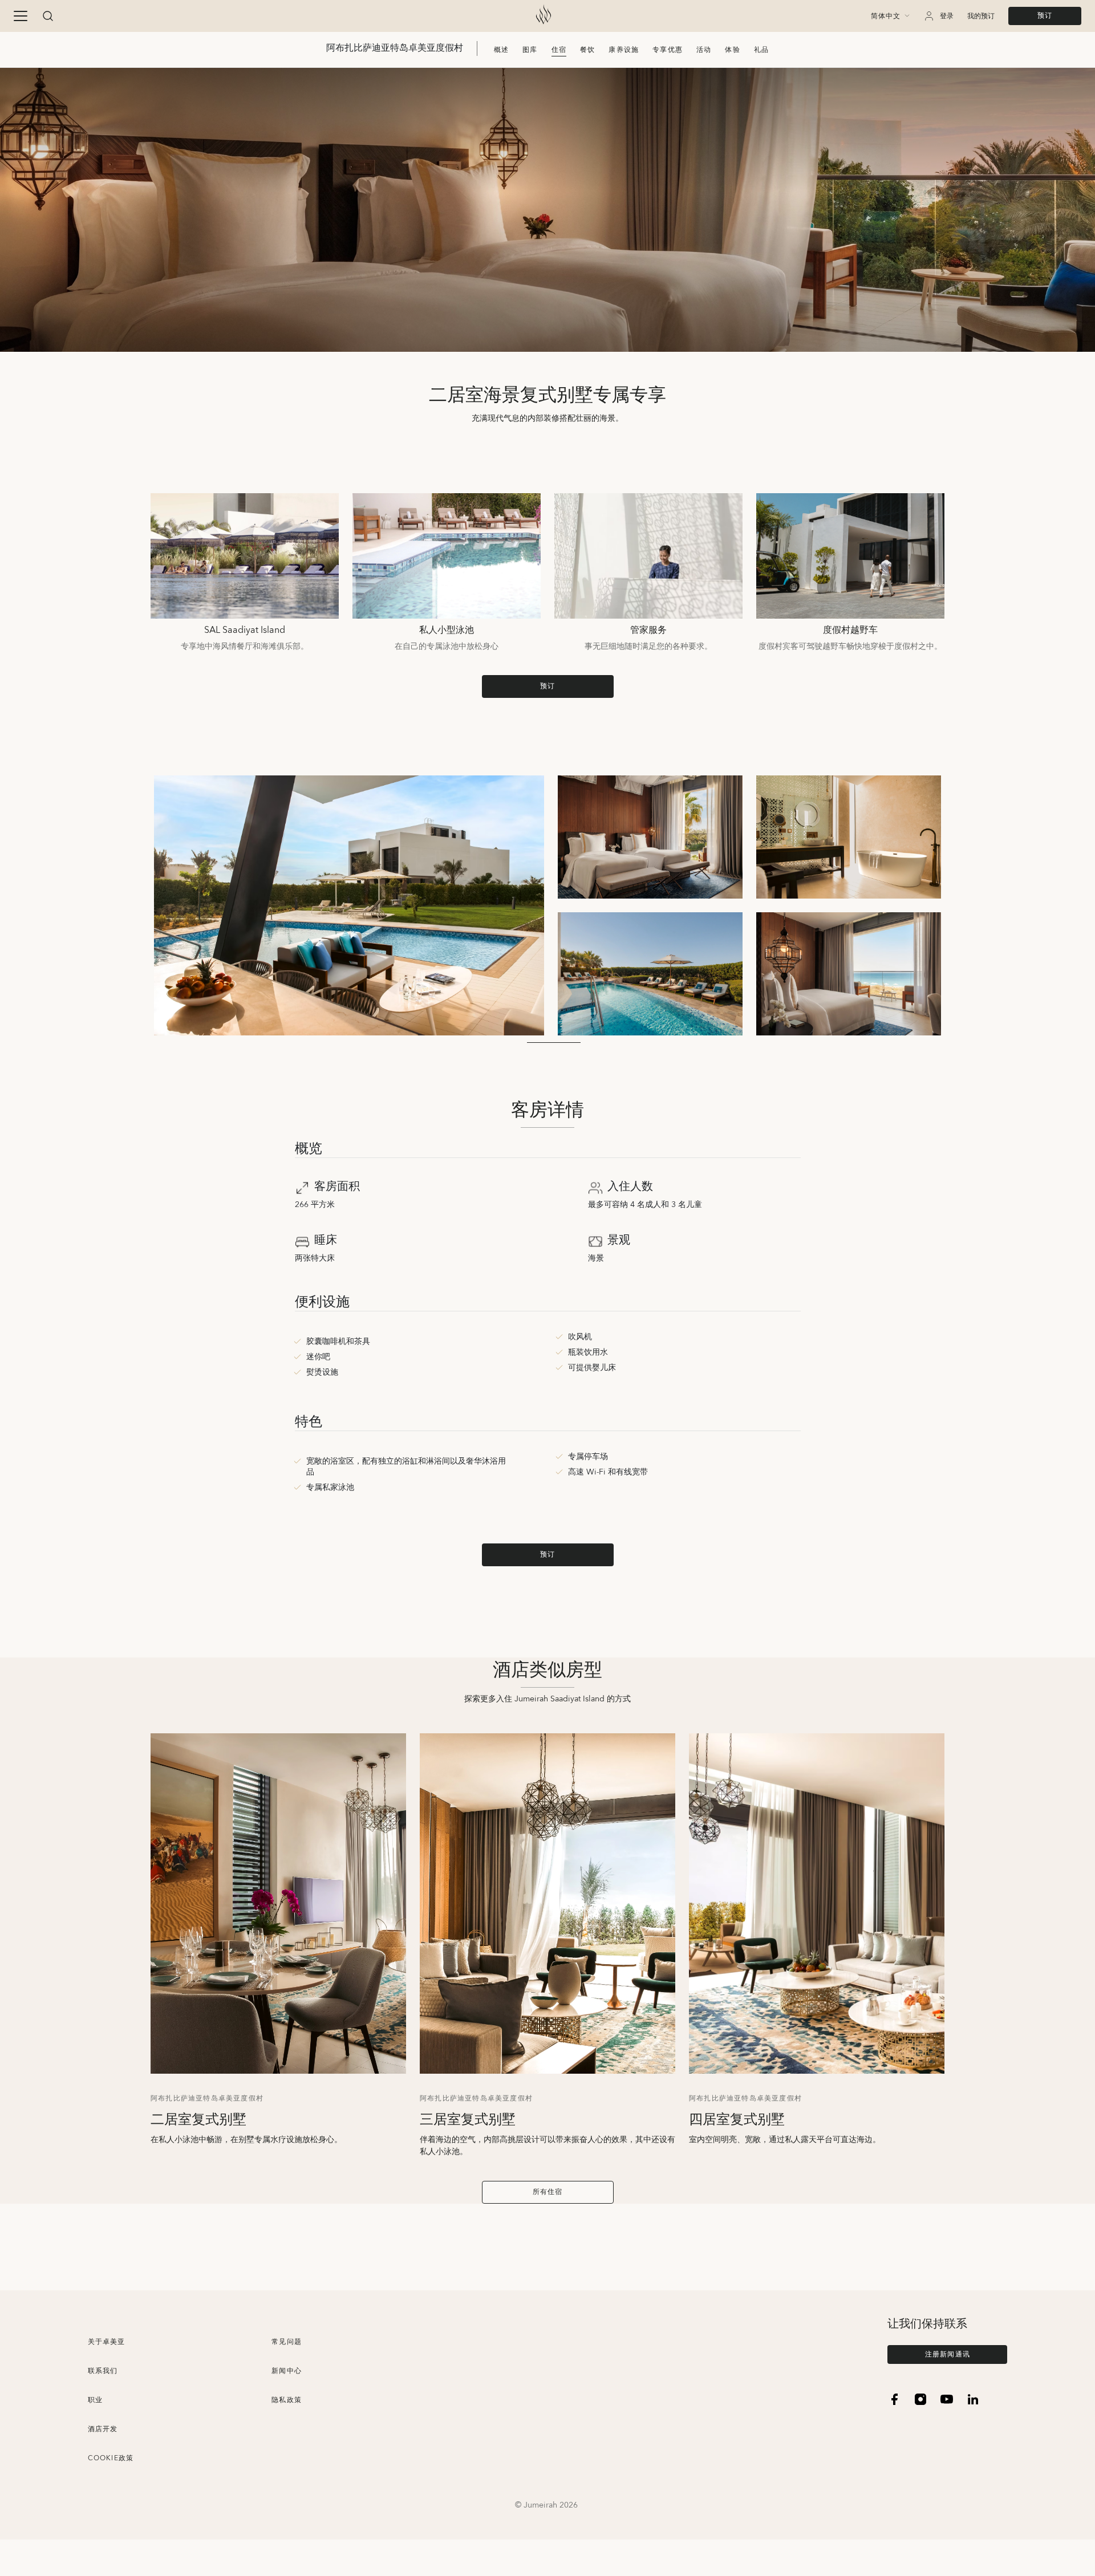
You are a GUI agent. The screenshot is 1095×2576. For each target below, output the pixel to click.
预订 (1045, 16)
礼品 (761, 50)
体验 (732, 50)
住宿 (559, 50)
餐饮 (587, 50)
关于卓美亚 (107, 2342)
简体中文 (886, 17)
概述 (501, 50)
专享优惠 (668, 50)
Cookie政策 (111, 2458)
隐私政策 (287, 2400)
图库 (530, 50)
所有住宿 (548, 2192)
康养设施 (624, 50)
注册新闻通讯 (948, 2354)
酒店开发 (103, 2429)
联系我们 (103, 2371)
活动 (704, 50)
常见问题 (287, 2342)
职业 (95, 2400)
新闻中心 (287, 2371)
